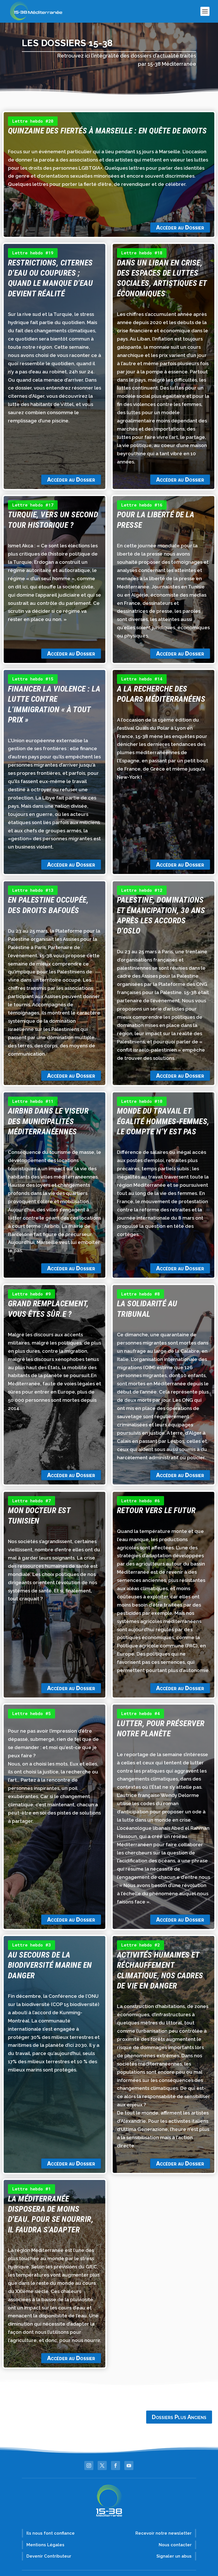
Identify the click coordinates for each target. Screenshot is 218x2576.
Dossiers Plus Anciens (179, 2417)
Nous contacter (175, 2545)
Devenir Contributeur (49, 2556)
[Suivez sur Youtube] (129, 2466)
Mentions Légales (45, 2545)
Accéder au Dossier (180, 227)
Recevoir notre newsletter (163, 2533)
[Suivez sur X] (102, 2466)
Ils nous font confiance (51, 2533)
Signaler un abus (174, 2556)
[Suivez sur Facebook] (116, 2466)
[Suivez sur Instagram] (89, 2466)
